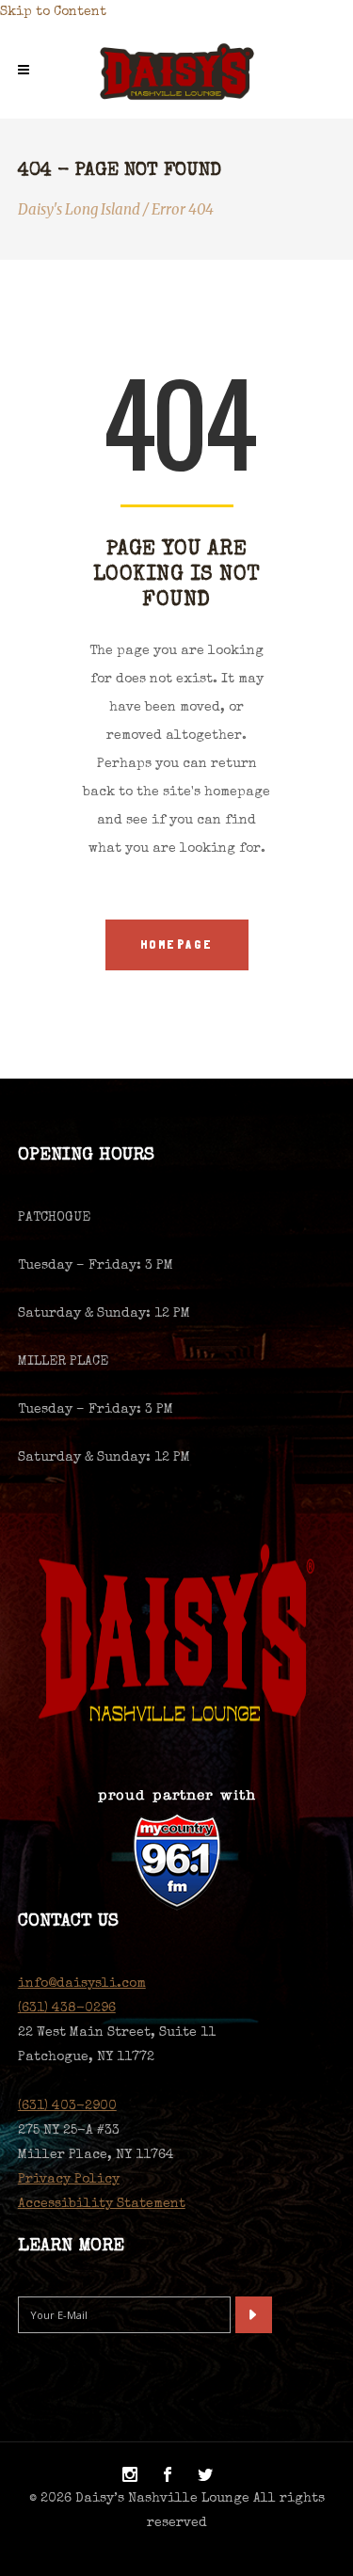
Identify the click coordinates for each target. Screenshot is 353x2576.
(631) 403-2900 (67, 2106)
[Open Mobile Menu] (28, 72)
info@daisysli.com (82, 1984)
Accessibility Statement (102, 2204)
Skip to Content (53, 12)
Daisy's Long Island (79, 209)
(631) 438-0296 (67, 2008)
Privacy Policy (69, 2180)
